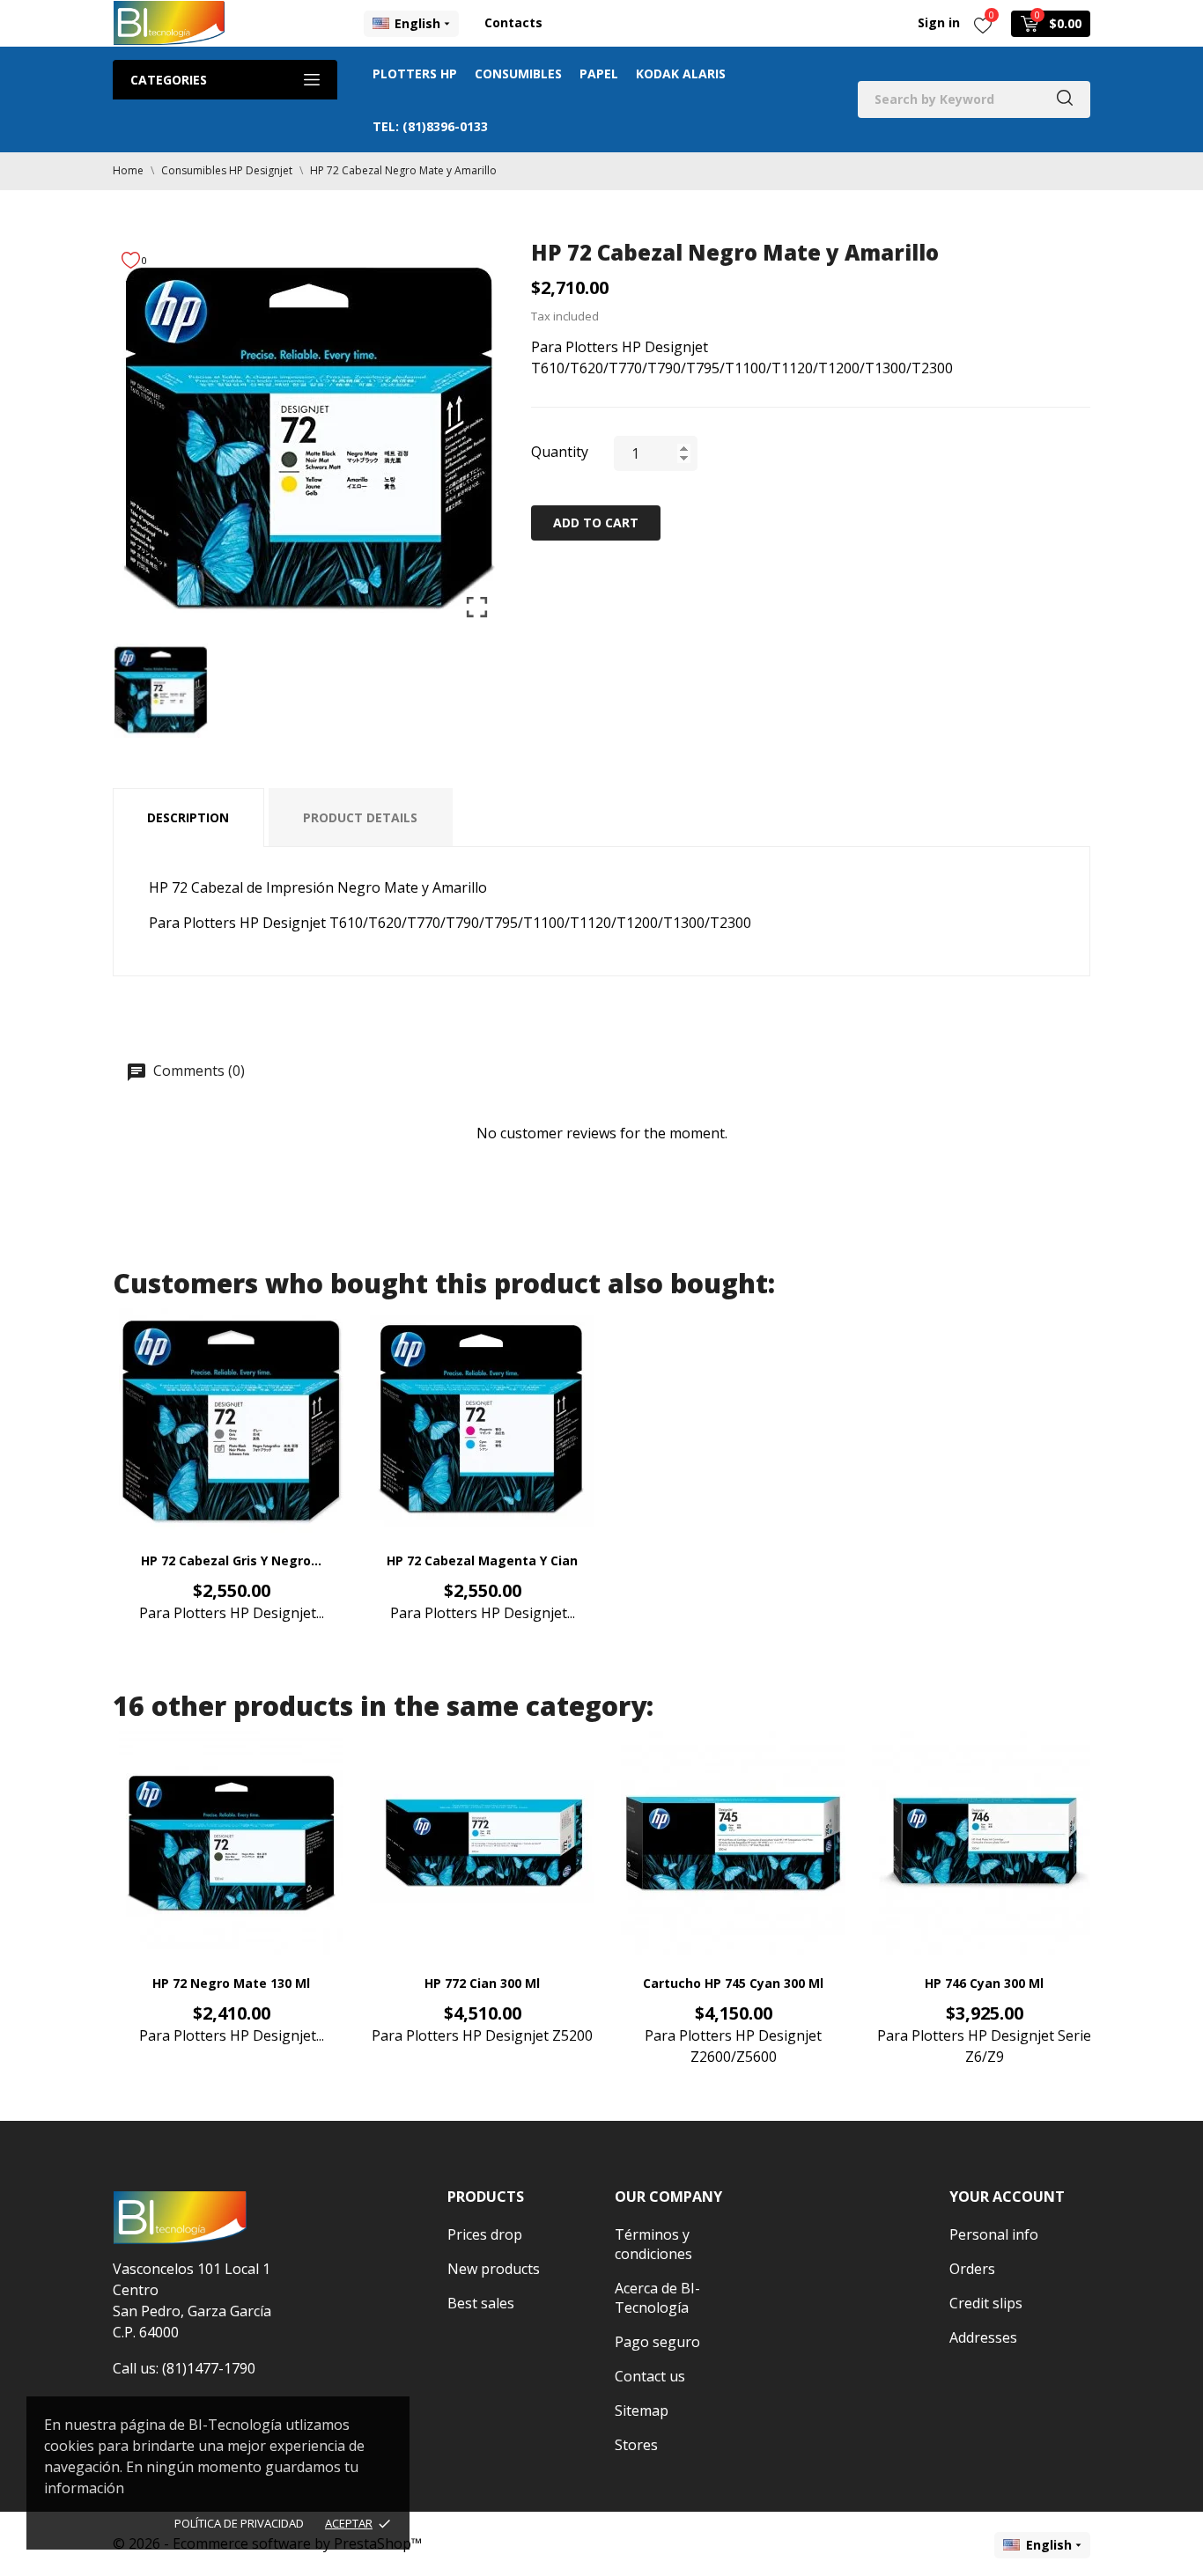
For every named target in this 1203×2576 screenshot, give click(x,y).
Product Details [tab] (360, 817)
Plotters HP (415, 74)
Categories (169, 80)
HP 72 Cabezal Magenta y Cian (482, 1560)
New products (494, 2269)
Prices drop (485, 2234)
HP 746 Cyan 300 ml (984, 1983)
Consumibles (518, 74)
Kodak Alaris (681, 74)
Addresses (983, 2337)
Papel (599, 74)
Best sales (481, 2303)
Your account (1007, 2197)
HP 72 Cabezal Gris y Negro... (231, 1560)
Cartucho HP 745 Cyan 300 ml (733, 1983)
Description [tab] (188, 817)
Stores (636, 2445)
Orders (972, 2269)
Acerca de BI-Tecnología (657, 2298)
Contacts (513, 22)
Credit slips (986, 2303)
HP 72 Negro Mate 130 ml (231, 1983)
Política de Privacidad (239, 2523)
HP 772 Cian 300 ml (482, 1983)
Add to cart (596, 523)
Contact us (650, 2376)
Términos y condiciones (653, 2244)
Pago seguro (657, 2342)
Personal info (994, 2234)
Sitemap (642, 2410)
